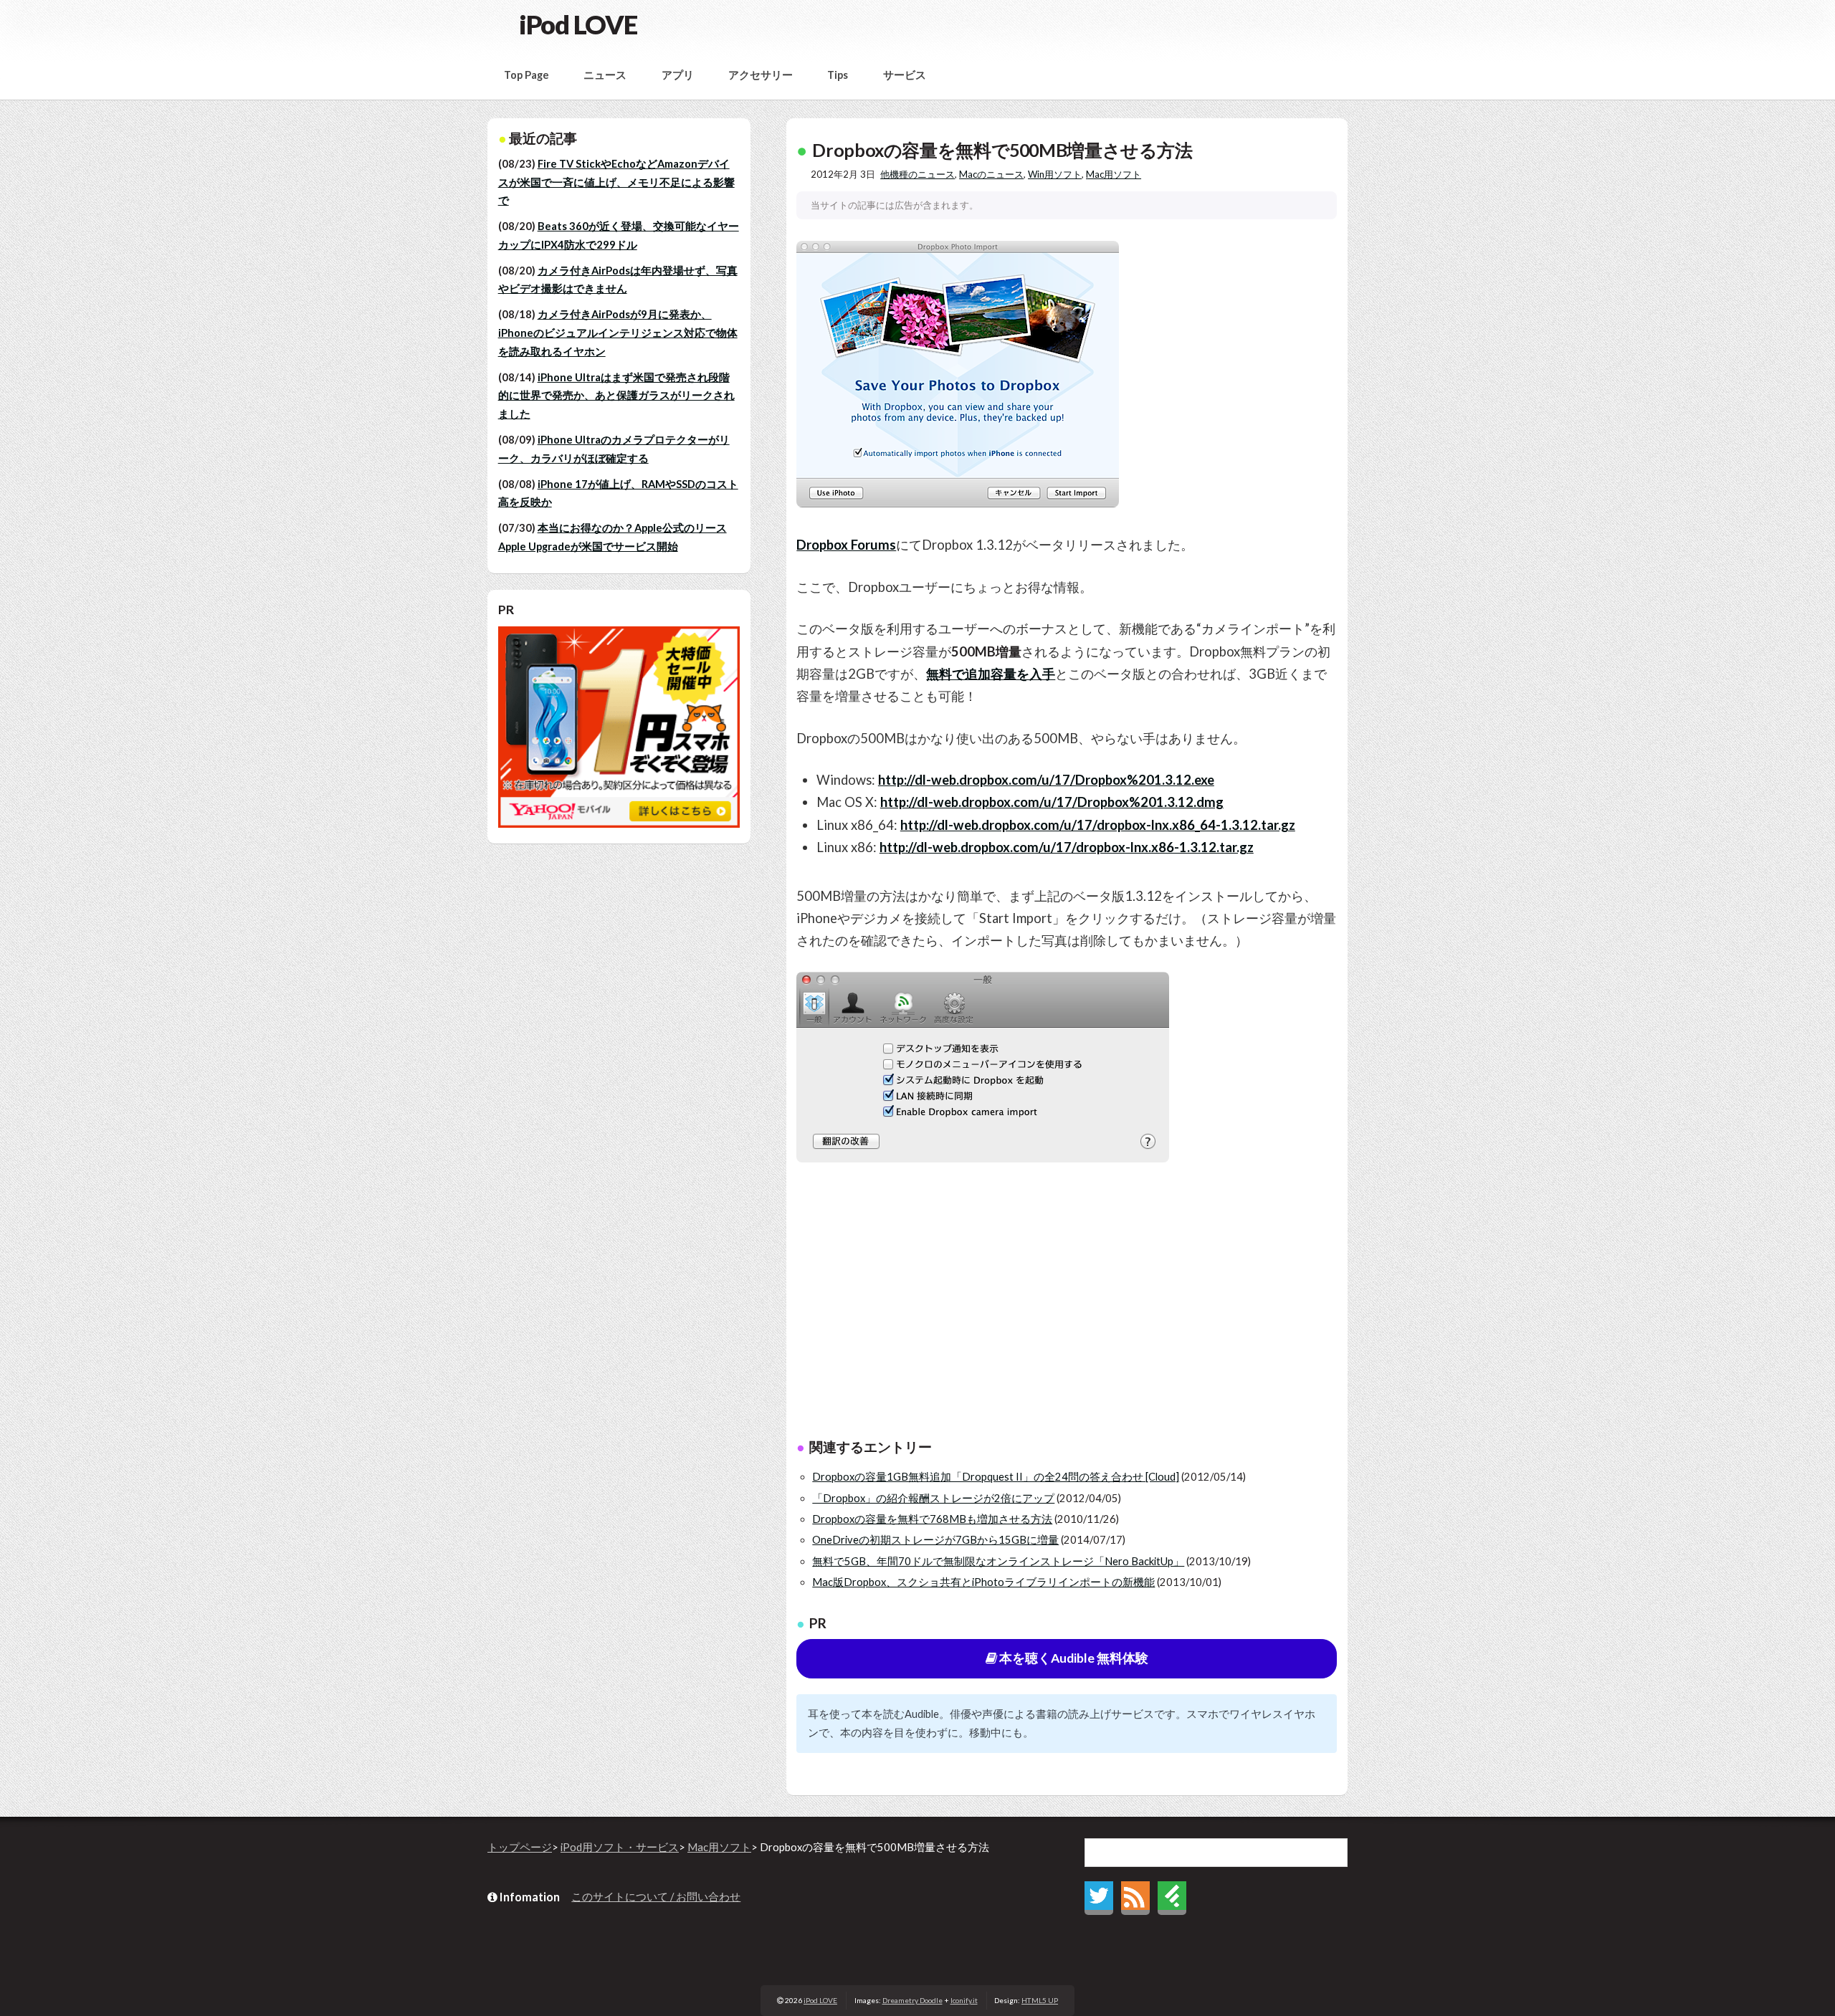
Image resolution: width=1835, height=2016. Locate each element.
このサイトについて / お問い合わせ (656, 1897)
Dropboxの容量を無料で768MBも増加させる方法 (932, 1519)
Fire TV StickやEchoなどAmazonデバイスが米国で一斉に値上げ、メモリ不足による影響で (616, 182)
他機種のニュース (917, 174)
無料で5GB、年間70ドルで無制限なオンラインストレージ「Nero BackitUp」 (998, 1561)
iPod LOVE (578, 24)
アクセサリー (761, 75)
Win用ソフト (1055, 174)
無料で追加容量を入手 (991, 674)
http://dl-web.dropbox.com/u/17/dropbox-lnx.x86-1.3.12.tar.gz (1067, 847)
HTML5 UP (1040, 2000)
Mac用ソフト (1114, 174)
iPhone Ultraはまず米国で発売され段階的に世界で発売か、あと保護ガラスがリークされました (616, 396)
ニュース (605, 75)
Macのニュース (991, 174)
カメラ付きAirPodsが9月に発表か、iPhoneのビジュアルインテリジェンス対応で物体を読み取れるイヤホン (618, 333)
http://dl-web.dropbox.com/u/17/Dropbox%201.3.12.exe (1046, 780)
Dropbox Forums (846, 545)
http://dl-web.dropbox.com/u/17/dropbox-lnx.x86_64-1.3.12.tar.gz (1098, 825)
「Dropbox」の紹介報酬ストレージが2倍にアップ (933, 1498)
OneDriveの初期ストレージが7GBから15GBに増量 (935, 1540)
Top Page (526, 75)
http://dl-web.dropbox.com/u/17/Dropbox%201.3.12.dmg (1052, 802)
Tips (838, 75)
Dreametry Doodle (912, 2000)
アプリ (678, 75)
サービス (905, 75)
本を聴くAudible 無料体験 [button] (1073, 1658)
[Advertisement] (1067, 1306)
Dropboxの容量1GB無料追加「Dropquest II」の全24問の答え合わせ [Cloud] (996, 1477)
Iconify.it (964, 2000)
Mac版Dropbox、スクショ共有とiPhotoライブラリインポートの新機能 (983, 1582)
